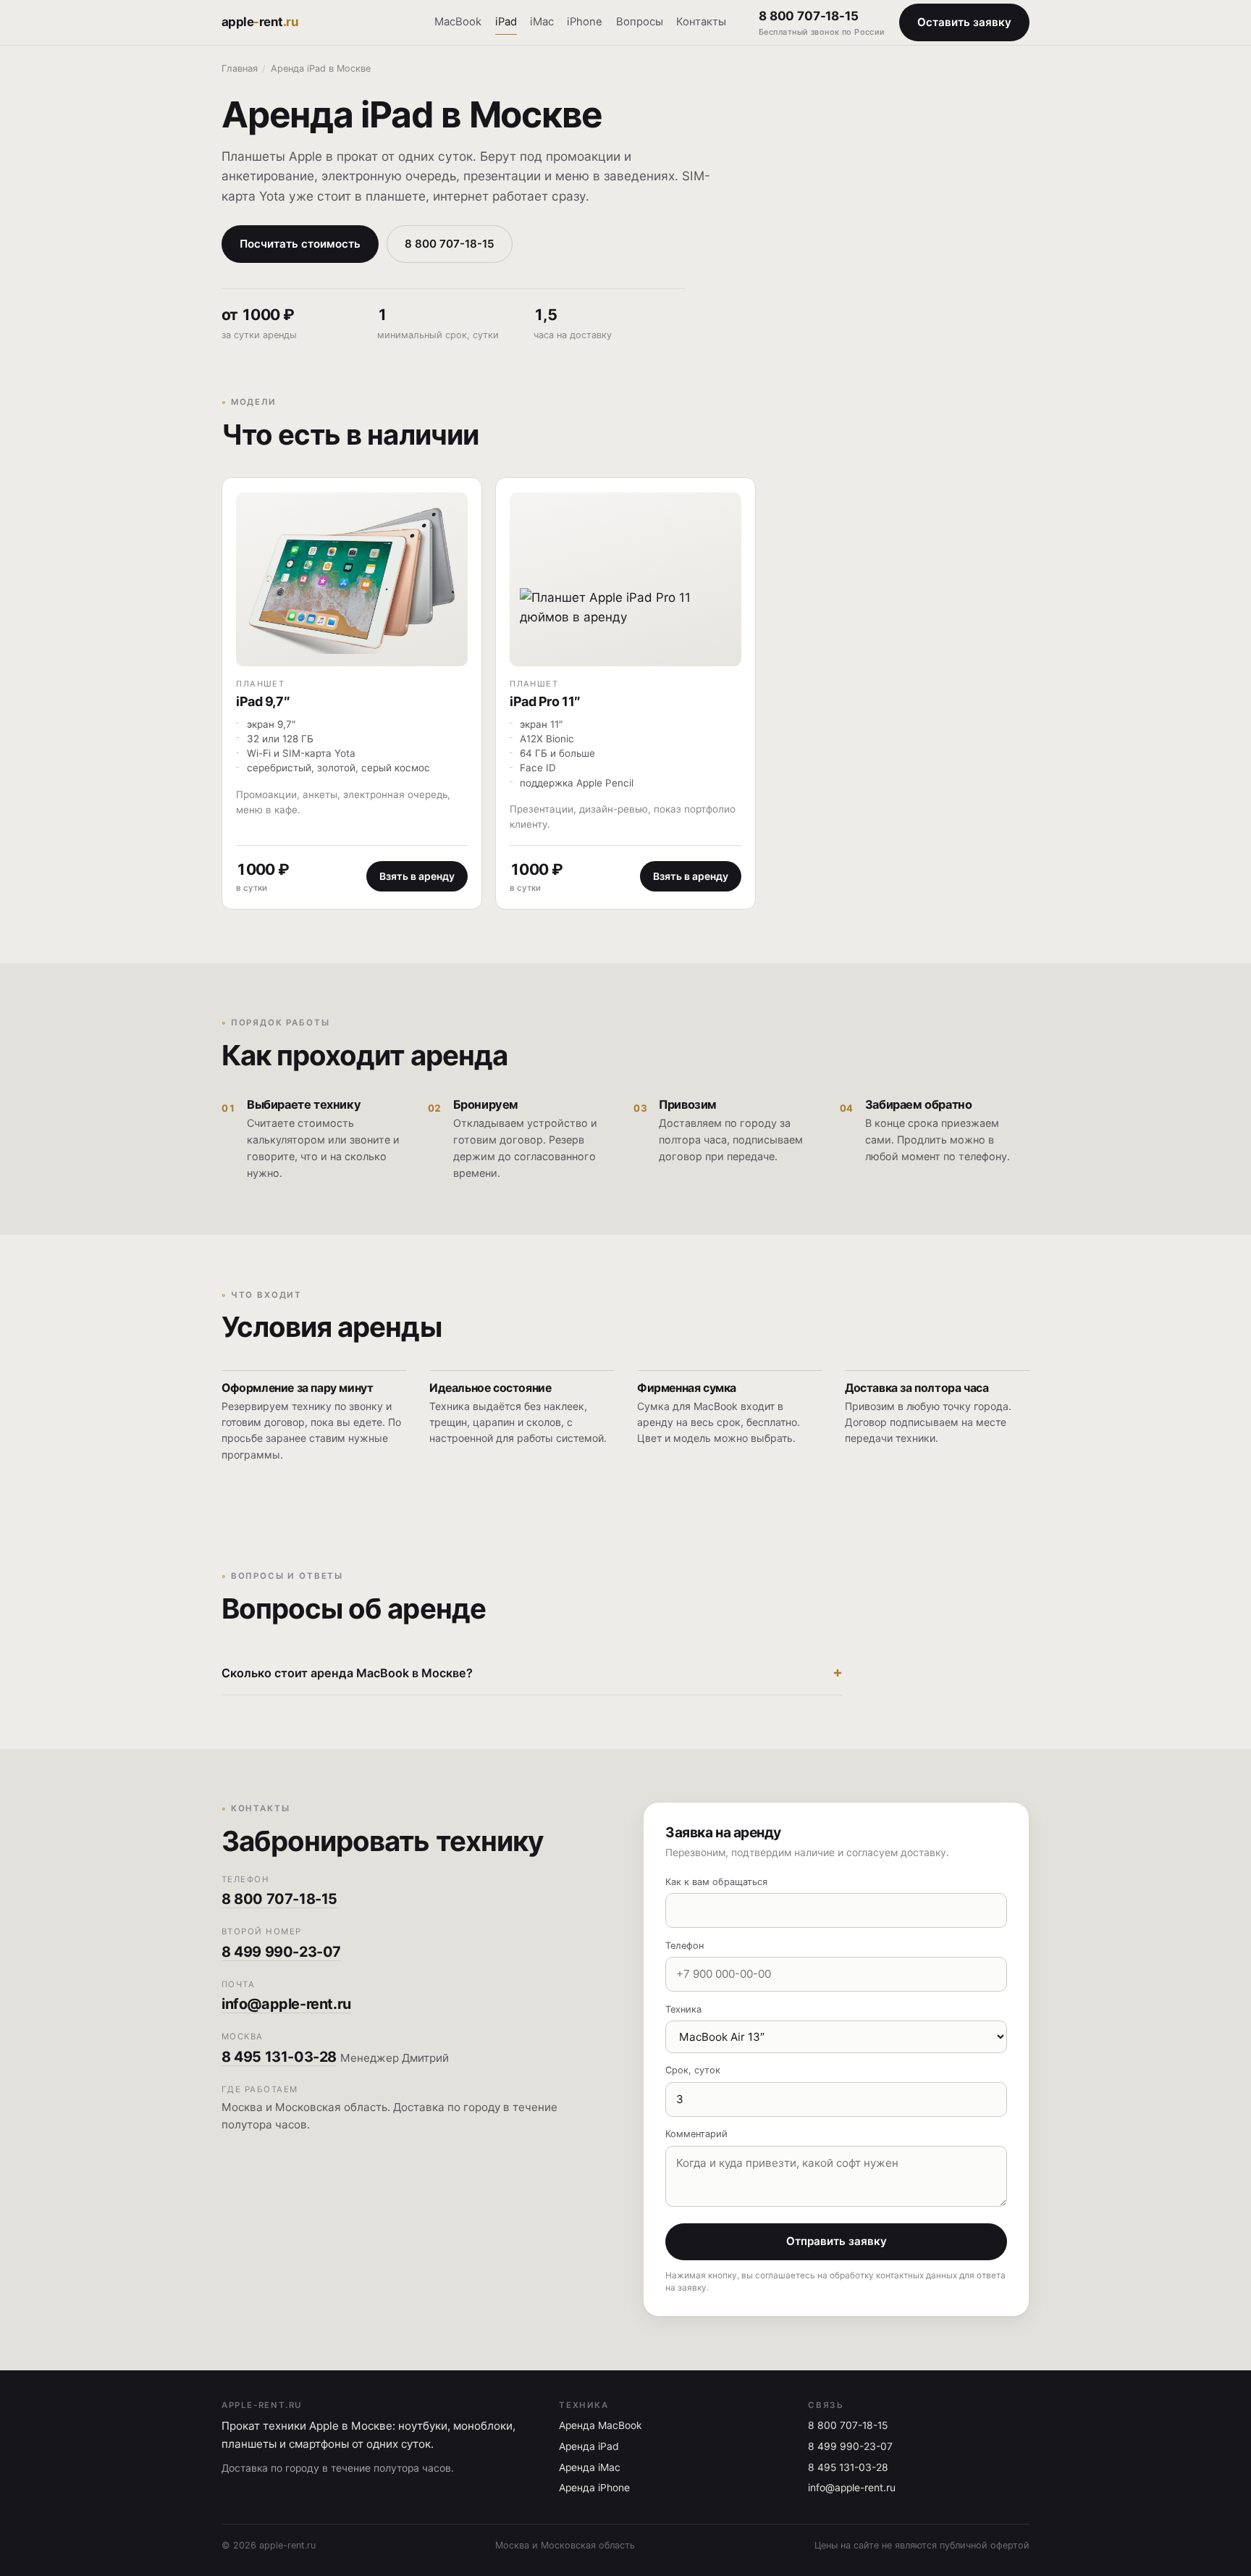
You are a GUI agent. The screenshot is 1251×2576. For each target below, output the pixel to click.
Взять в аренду (417, 876)
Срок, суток (693, 2070)
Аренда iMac (590, 2467)
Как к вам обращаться (716, 1882)
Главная (240, 68)
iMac (542, 22)
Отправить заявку (837, 2241)
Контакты (701, 22)
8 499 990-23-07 (281, 1952)
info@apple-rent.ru (286, 2004)
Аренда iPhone (594, 2488)
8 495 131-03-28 (279, 2057)
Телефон (685, 1946)
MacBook (458, 22)
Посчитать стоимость (300, 244)
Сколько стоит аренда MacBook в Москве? (347, 1673)
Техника (683, 2009)
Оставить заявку (964, 22)
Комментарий (696, 2134)
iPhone (585, 22)
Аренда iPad (589, 2446)
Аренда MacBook (601, 2425)
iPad (506, 22)
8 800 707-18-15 (822, 23)
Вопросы (640, 22)
